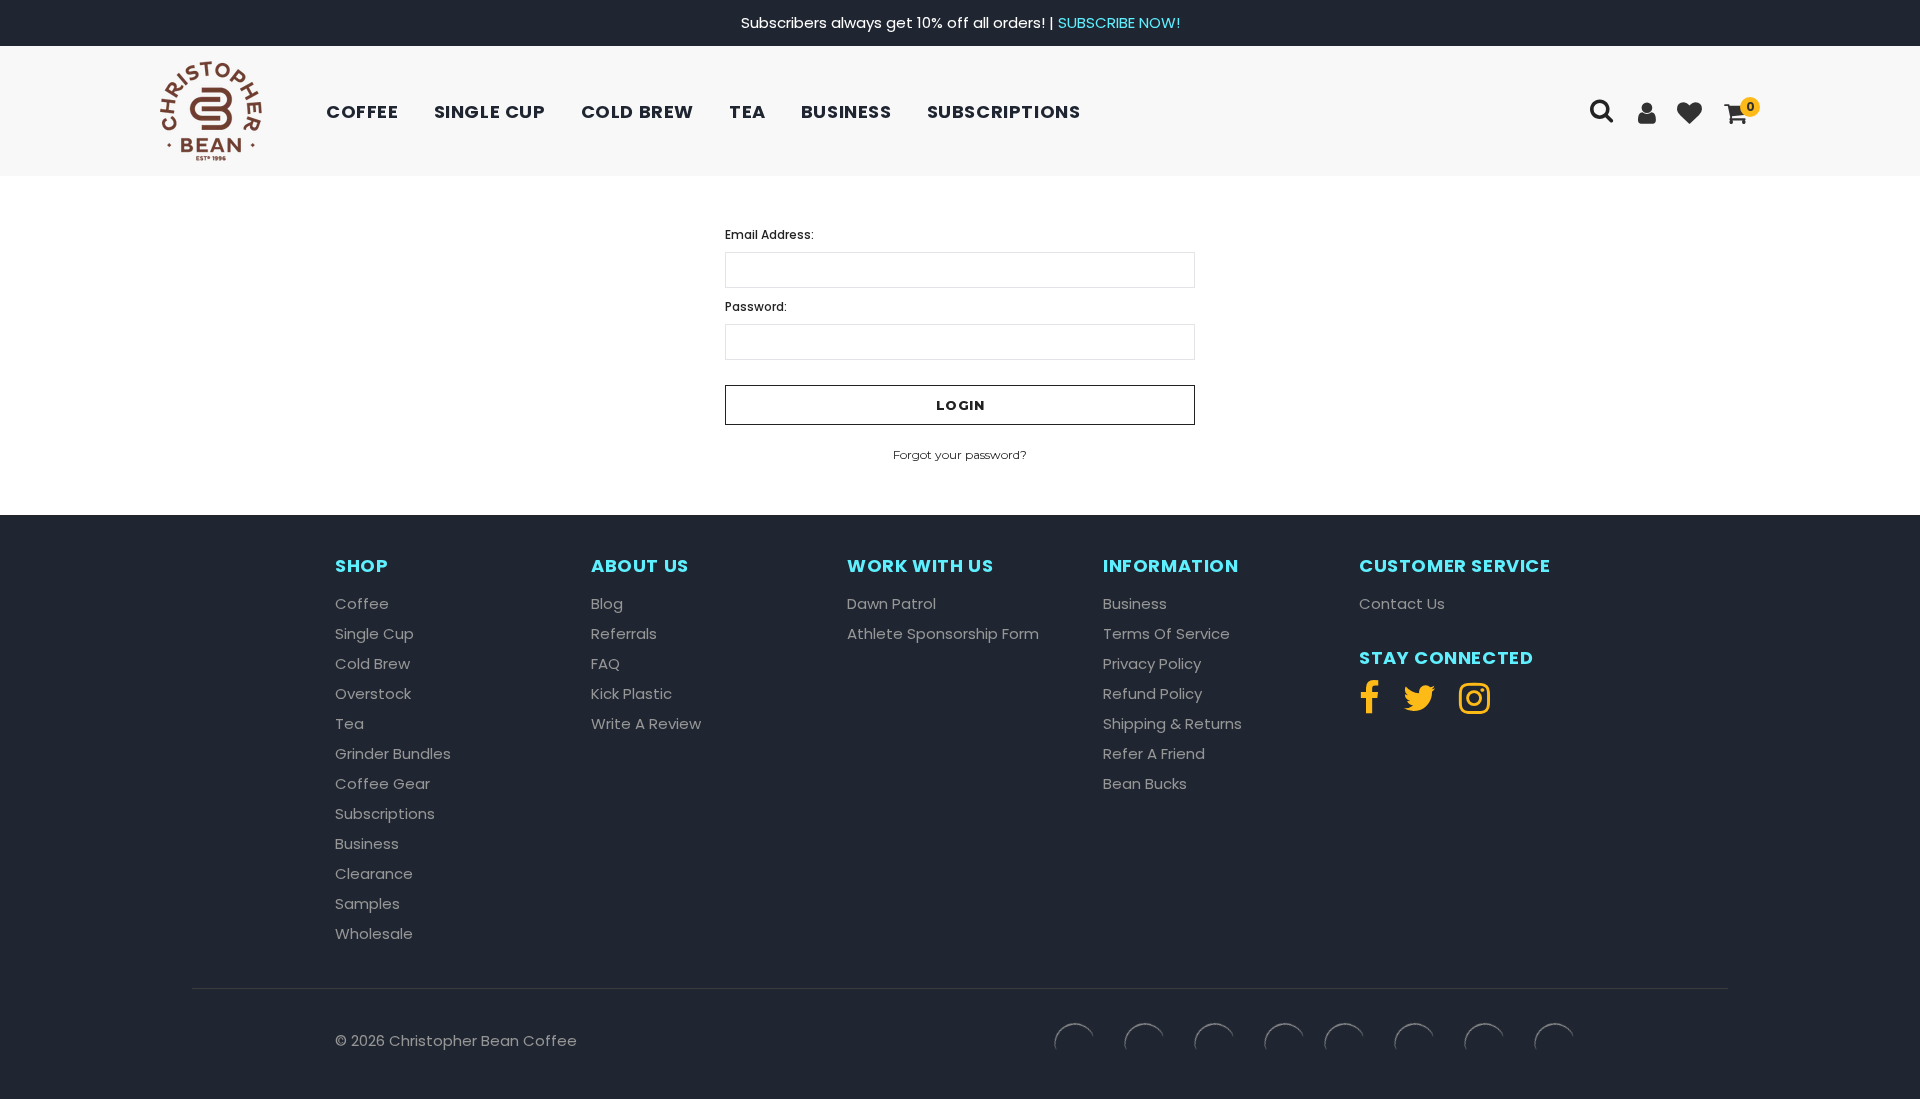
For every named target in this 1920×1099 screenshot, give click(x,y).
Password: (756, 306)
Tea (747, 111)
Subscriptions (1004, 111)
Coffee (362, 111)
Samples (367, 904)
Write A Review (646, 724)
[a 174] (1419, 706)
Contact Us (1402, 604)
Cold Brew (637, 111)
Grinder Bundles (393, 754)
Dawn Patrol (891, 604)
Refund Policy (1152, 694)
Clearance (374, 874)
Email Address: (769, 234)
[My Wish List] (1691, 114)
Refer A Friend (1154, 754)
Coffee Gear (382, 784)
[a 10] (211, 111)
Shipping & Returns (1172, 724)
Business (846, 111)
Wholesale (374, 934)
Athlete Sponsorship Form (943, 634)
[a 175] (1469, 706)
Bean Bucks (1145, 784)
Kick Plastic (631, 694)
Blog (607, 604)
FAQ (605, 664)
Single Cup (490, 111)
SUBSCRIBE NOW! (1119, 22)
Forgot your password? (960, 454)
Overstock (373, 694)
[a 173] (1374, 706)
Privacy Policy (1152, 664)
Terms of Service (1166, 634)
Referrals (624, 634)
